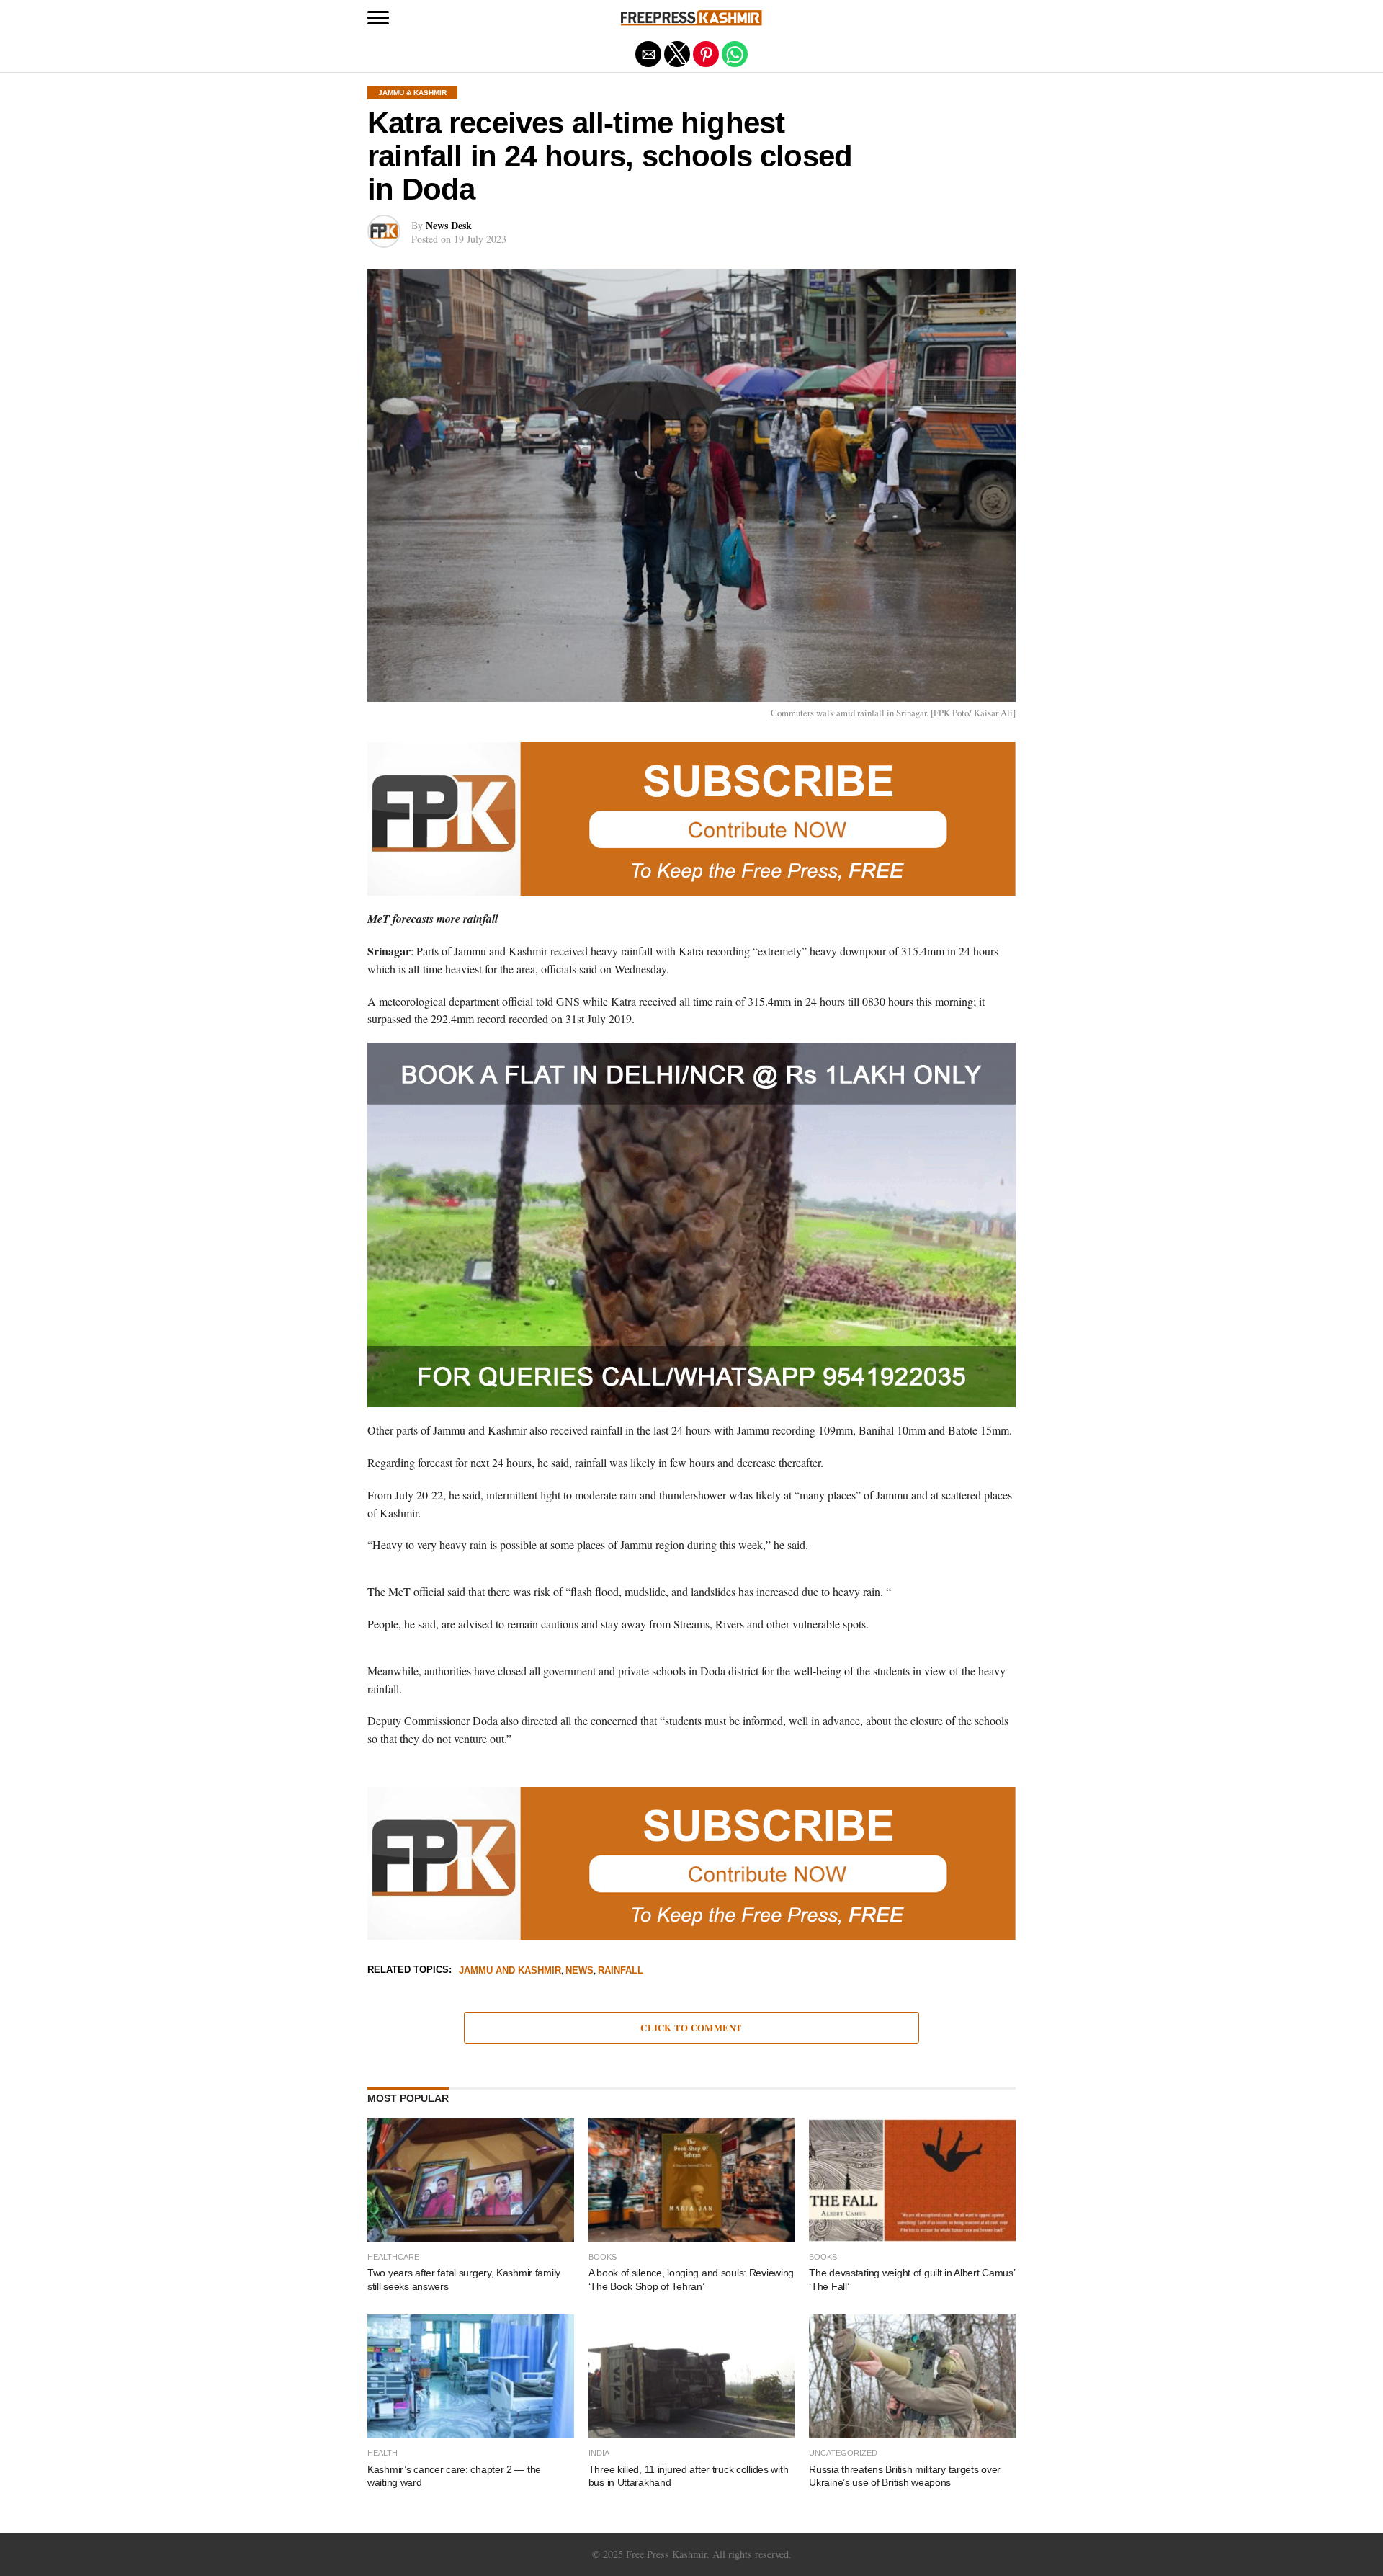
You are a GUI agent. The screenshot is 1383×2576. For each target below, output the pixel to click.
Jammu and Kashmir (510, 1971)
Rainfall (621, 1971)
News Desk (449, 225)
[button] (378, 18)
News (579, 1971)
